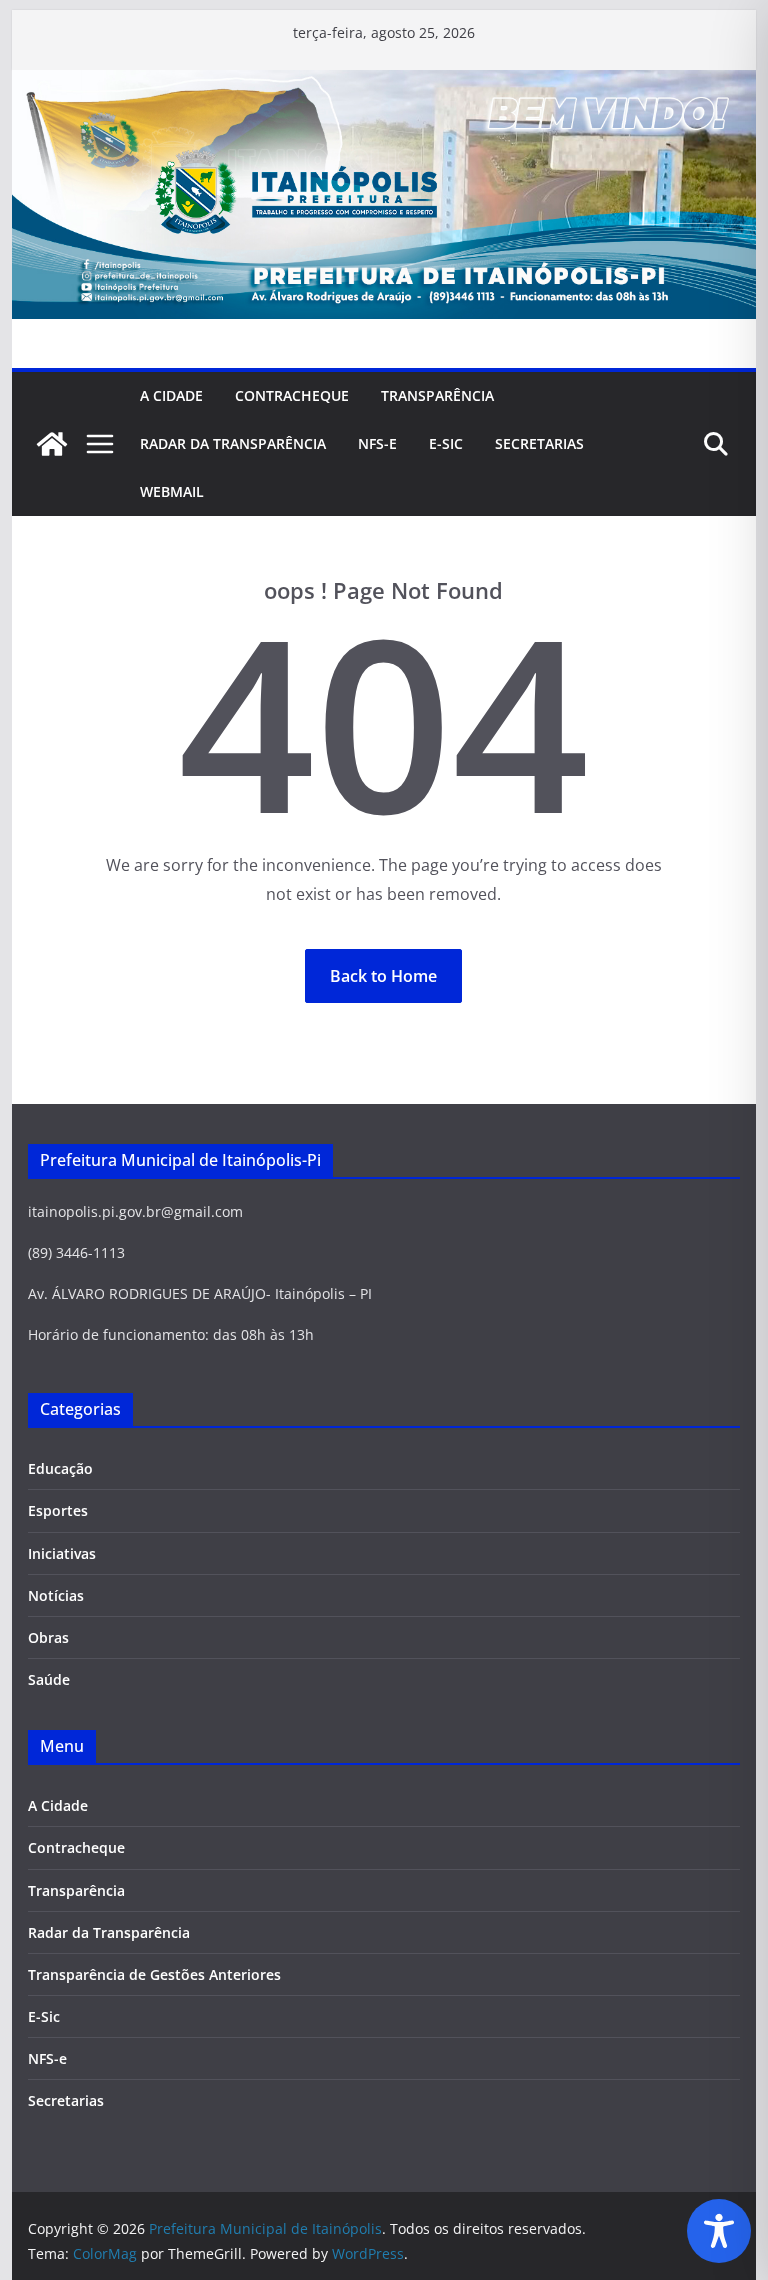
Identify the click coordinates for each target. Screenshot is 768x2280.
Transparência (437, 395)
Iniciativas (62, 1553)
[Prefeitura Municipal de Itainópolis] (384, 84)
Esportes (58, 1510)
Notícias (56, 1595)
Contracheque (292, 395)
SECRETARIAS (539, 443)
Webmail (172, 491)
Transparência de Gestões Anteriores (154, 1974)
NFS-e (377, 443)
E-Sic (446, 443)
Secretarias (66, 2100)
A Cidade (171, 395)
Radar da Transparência (233, 443)
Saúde (49, 1679)
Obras (48, 1637)
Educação (60, 1468)
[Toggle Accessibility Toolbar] (719, 2231)
